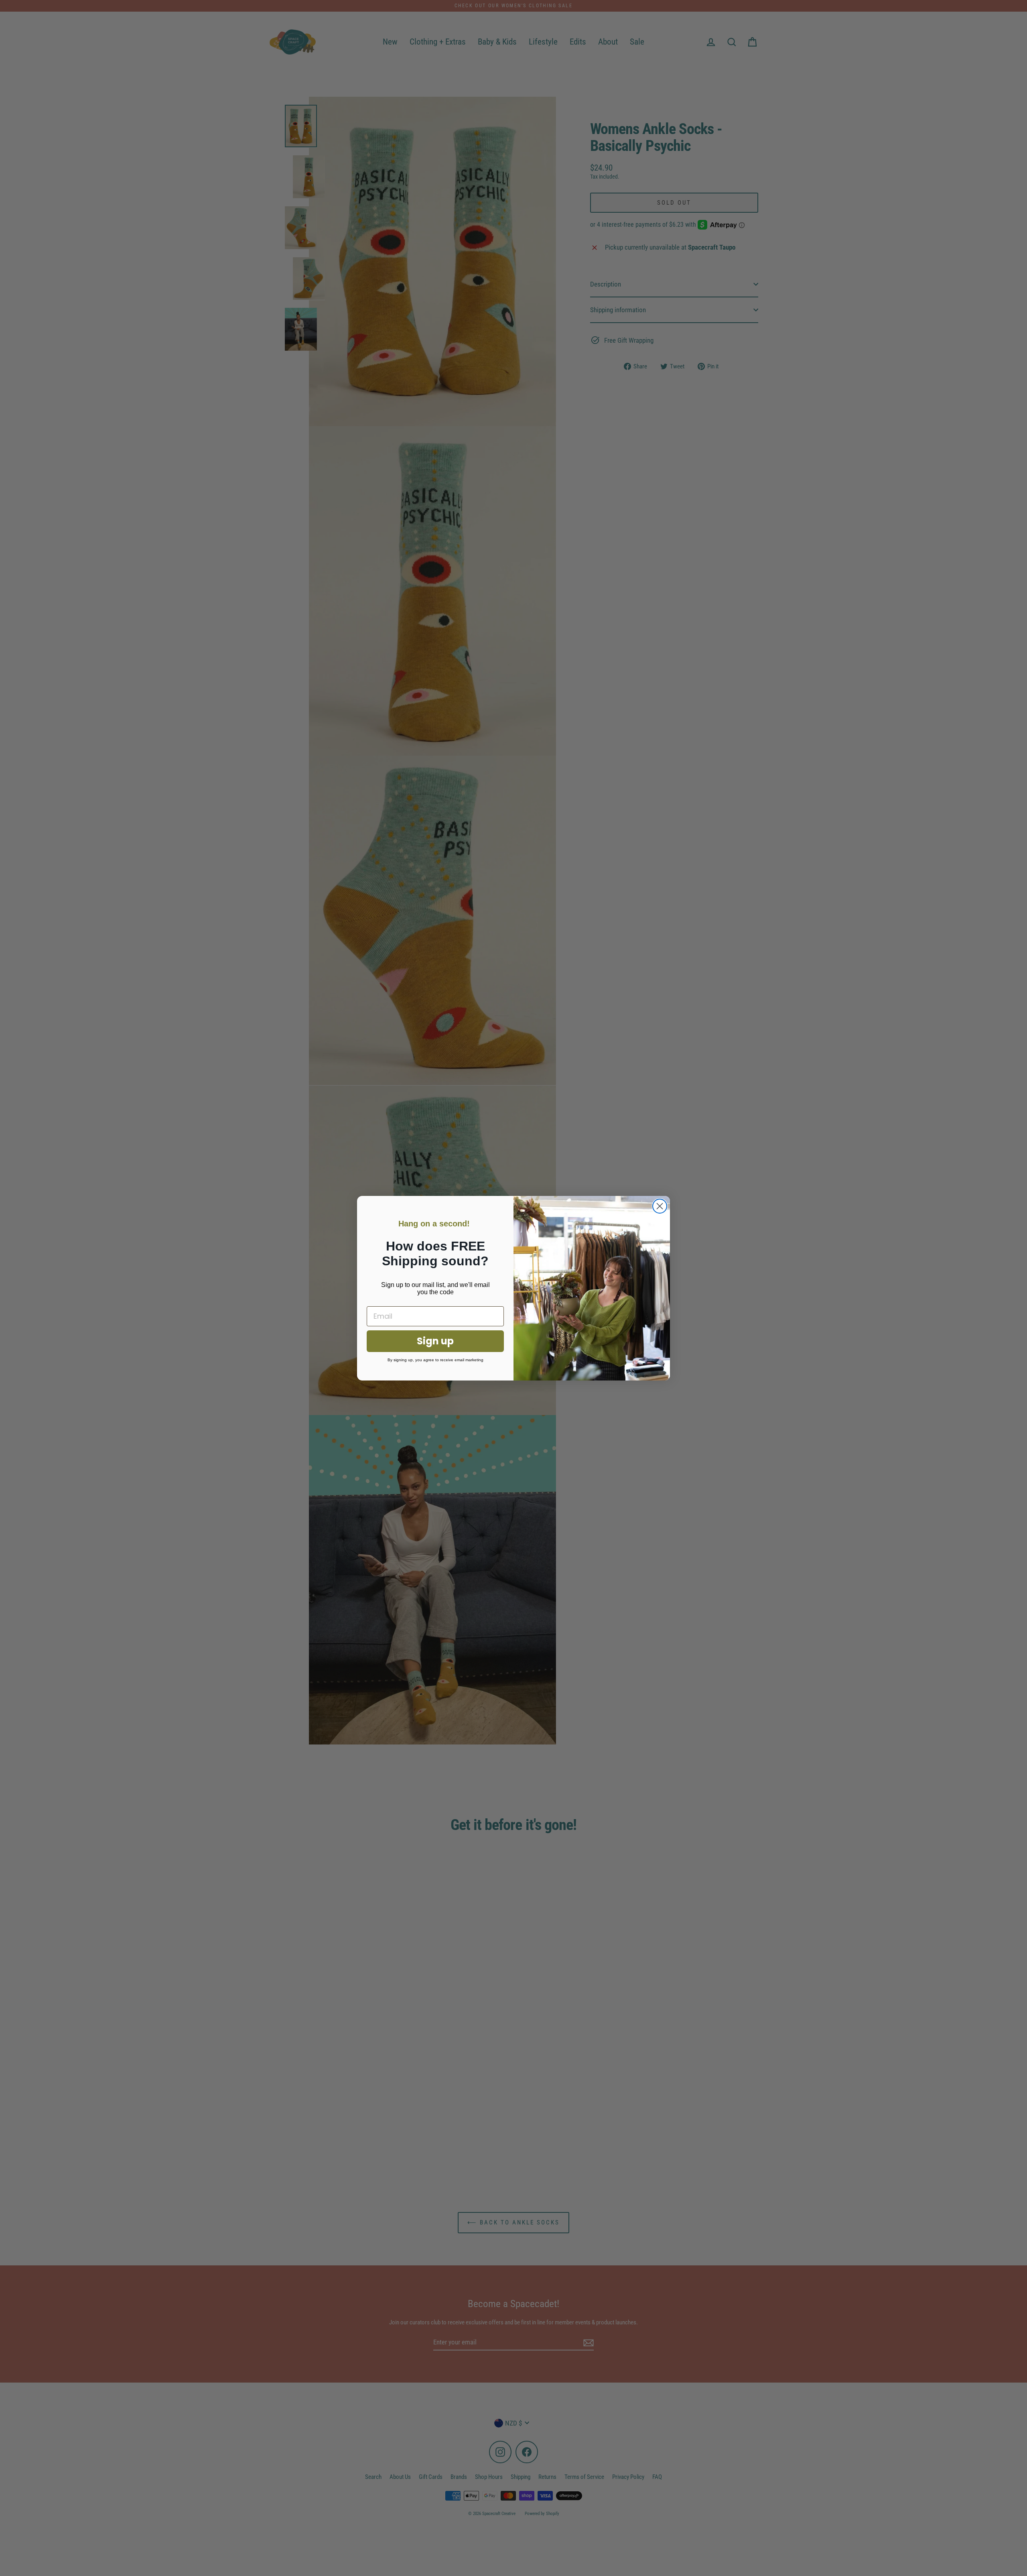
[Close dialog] (660, 1206)
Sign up (435, 1341)
